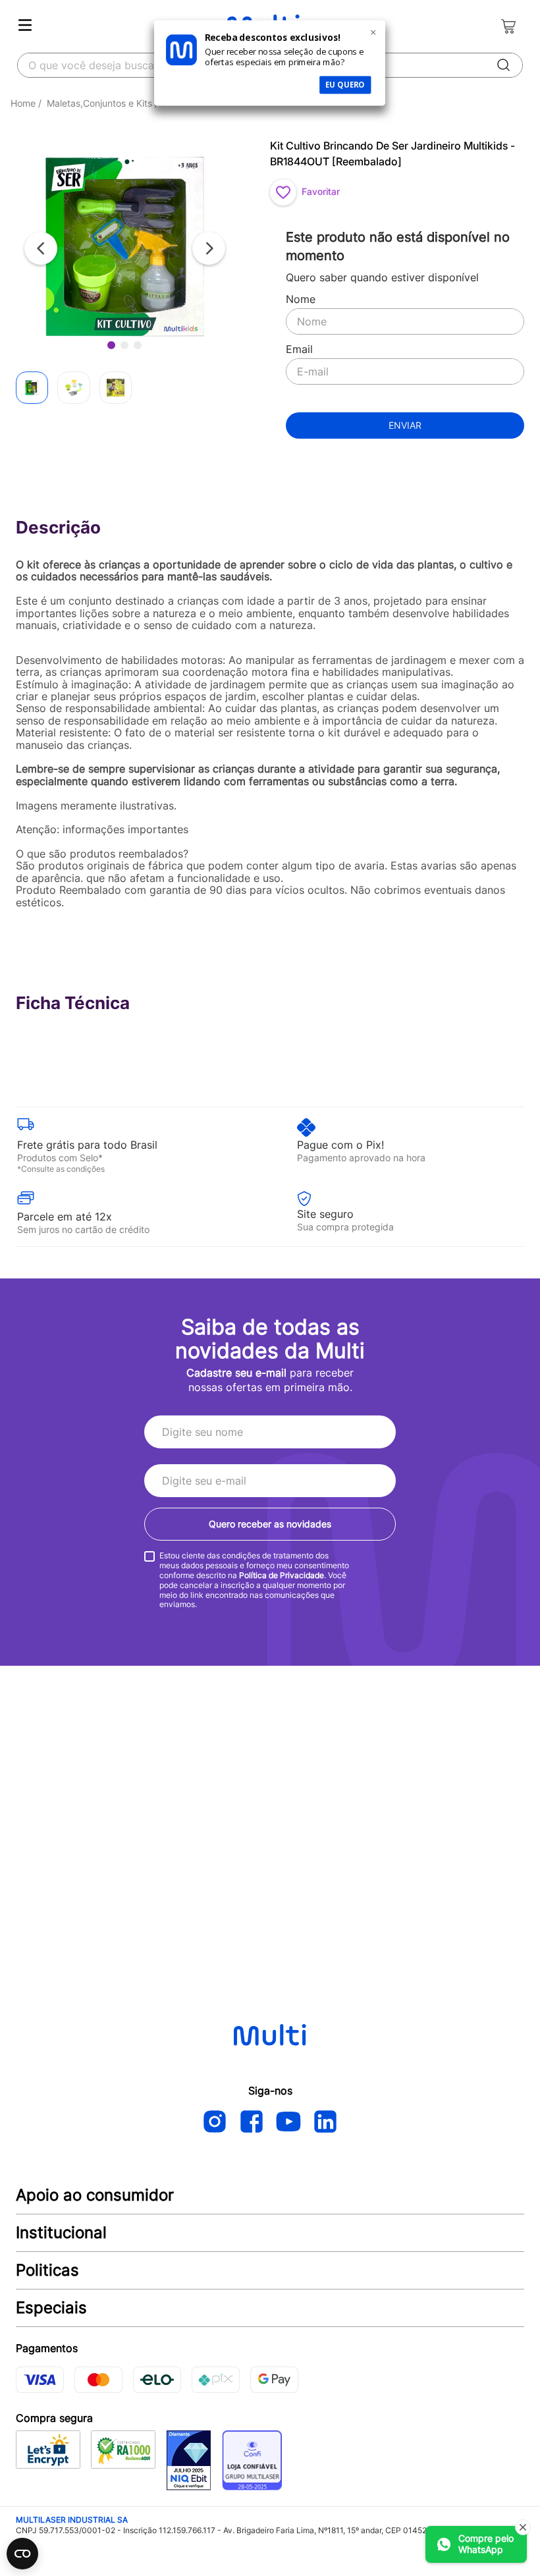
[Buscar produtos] (504, 65)
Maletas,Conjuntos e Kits (99, 103)
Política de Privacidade (282, 1575)
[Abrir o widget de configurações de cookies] (22, 2554)
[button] (125, 248)
